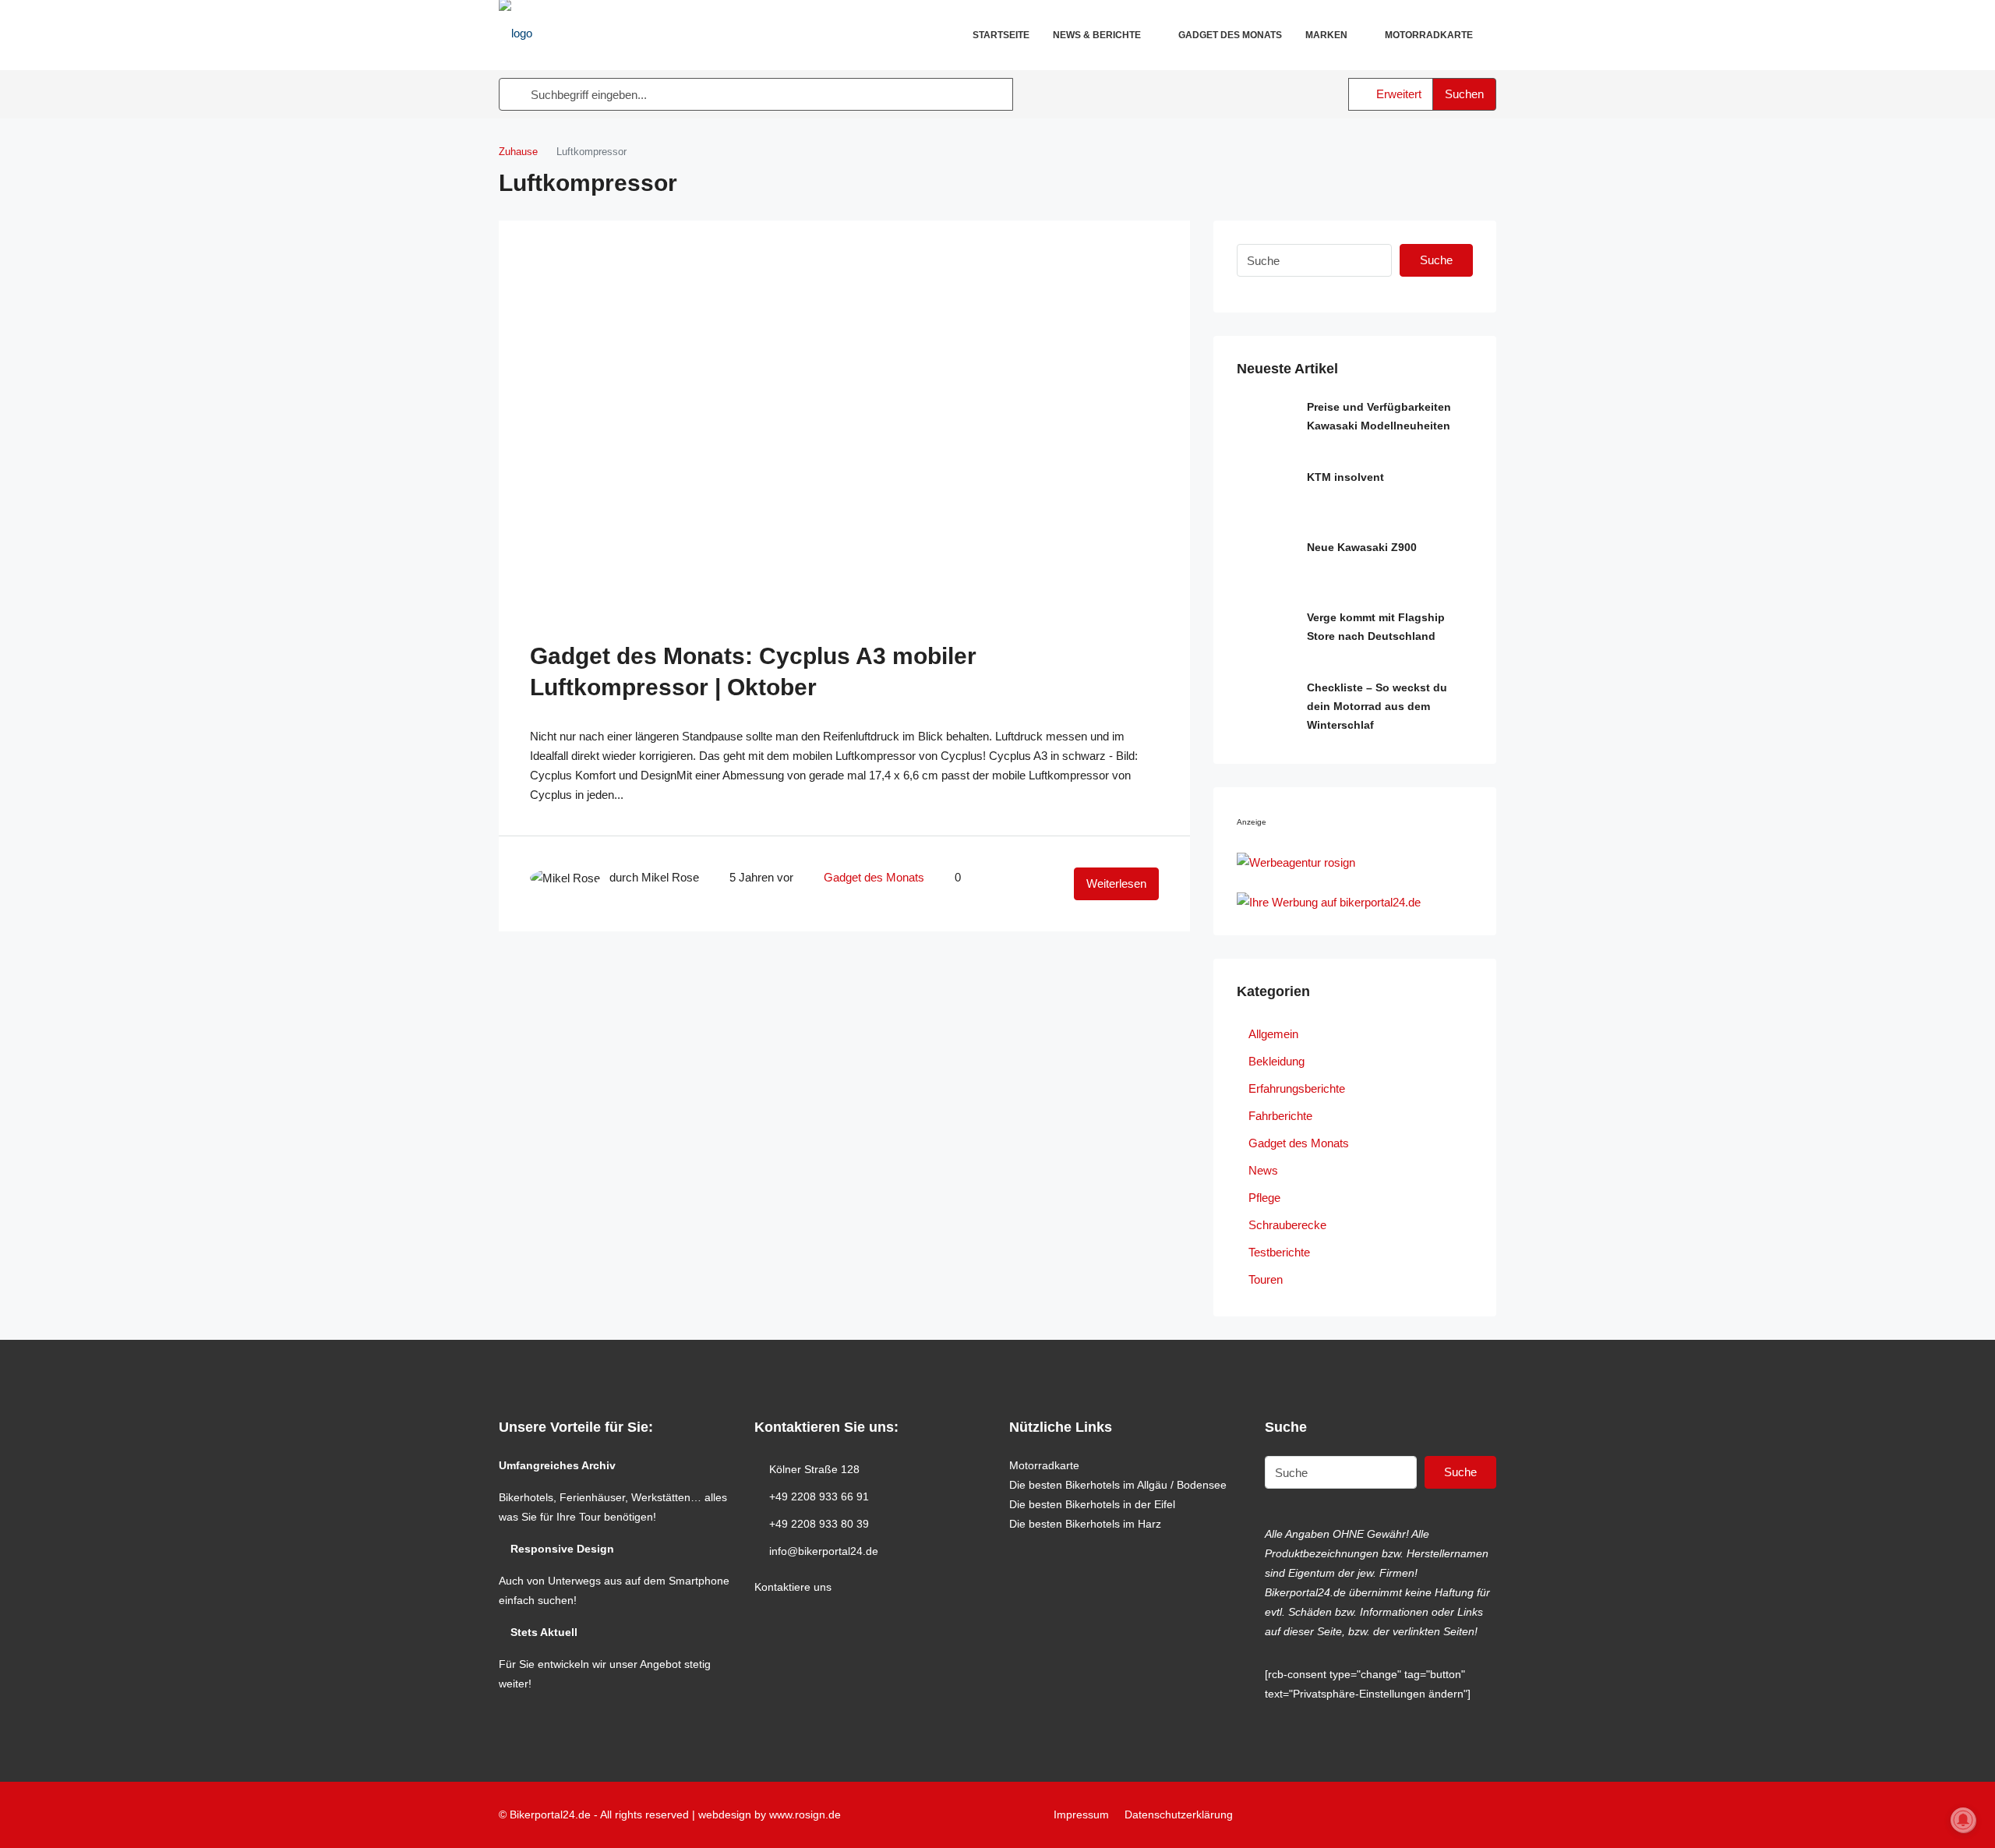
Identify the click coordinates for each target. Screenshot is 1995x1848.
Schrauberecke (1287, 1225)
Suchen (1464, 94)
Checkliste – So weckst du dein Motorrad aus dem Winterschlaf (1377, 706)
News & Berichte (1097, 35)
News (1263, 1170)
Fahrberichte (1280, 1116)
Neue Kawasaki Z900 (1362, 547)
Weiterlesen (1116, 883)
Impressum (1081, 1814)
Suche (1436, 260)
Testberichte (1279, 1252)
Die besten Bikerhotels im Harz (1085, 1524)
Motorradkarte (1429, 35)
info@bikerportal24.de (824, 1551)
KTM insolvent (1345, 477)
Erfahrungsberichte (1297, 1088)
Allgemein (1273, 1034)
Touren (1266, 1279)
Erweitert (1397, 94)
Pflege (1264, 1198)
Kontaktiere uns (793, 1587)
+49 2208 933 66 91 (819, 1496)
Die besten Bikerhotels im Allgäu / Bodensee (1118, 1485)
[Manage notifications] (1963, 1820)
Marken (1326, 35)
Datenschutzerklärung (1179, 1814)
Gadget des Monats (1230, 35)
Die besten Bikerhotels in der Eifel (1092, 1504)
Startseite (1001, 35)
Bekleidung (1276, 1061)
